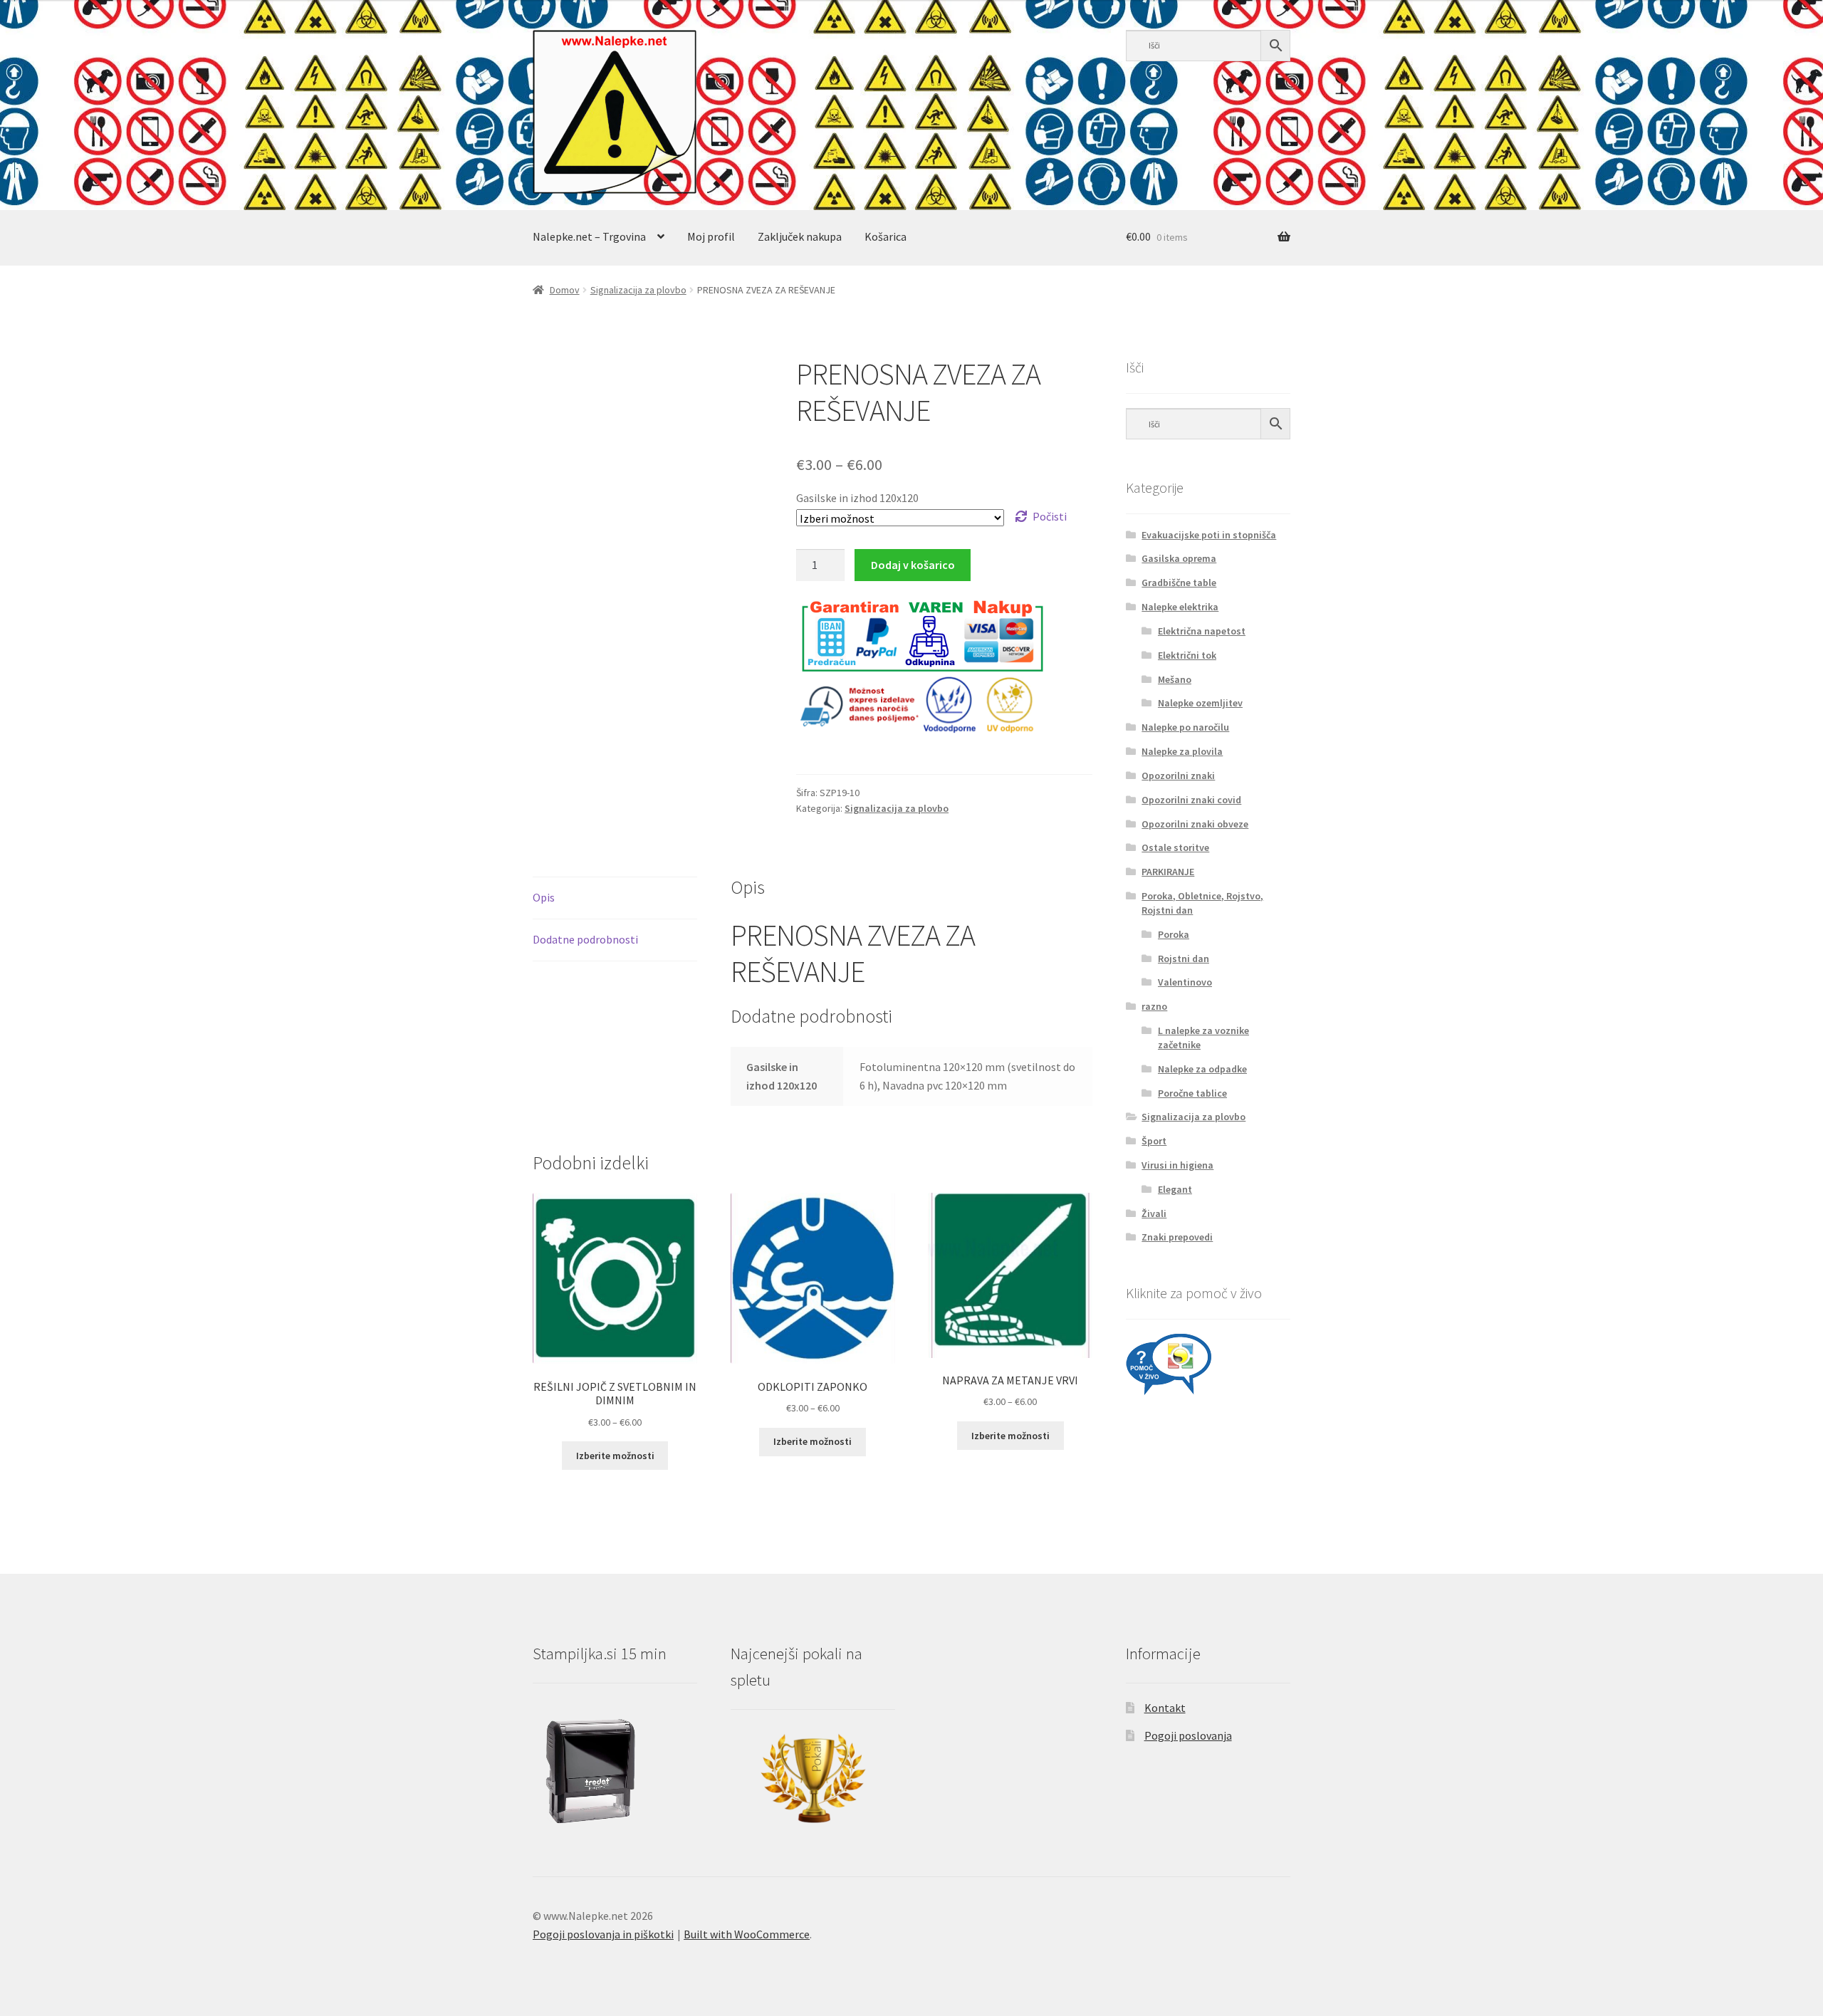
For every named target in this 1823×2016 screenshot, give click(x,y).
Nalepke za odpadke (1202, 1069)
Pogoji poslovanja (1188, 1735)
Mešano (1175, 679)
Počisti (1050, 516)
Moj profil (711, 236)
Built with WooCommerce (747, 1934)
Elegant (1175, 1189)
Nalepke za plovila (1182, 751)
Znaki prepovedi (1177, 1237)
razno (1154, 1006)
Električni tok (1187, 655)
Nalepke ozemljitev (1200, 703)
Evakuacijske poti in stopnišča (1209, 535)
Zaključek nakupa (800, 236)
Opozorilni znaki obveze (1195, 824)
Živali (1154, 1213)
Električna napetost (1202, 631)
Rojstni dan (1184, 959)
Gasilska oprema (1179, 558)
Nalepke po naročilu (1185, 727)
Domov (565, 290)
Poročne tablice (1192, 1093)
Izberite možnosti (615, 1456)
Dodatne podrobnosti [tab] (585, 939)
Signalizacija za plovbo (638, 290)
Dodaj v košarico (913, 565)
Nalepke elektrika (1180, 607)
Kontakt (1165, 1708)
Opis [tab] (544, 897)
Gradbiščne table (1179, 583)
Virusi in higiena (1177, 1165)
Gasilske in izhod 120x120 (857, 498)
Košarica (886, 236)
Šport (1154, 1141)
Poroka (1174, 934)
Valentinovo (1185, 982)
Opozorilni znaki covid (1191, 800)
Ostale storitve (1175, 847)
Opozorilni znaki (1178, 775)
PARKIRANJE (1168, 872)
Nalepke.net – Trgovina (589, 236)
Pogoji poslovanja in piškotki (603, 1934)
